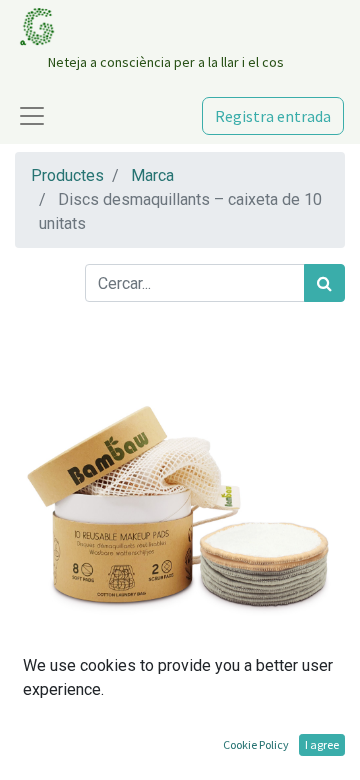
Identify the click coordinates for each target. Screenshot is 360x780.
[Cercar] (324, 283)
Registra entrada (273, 116)
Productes (67, 175)
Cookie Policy (256, 744)
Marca (152, 175)
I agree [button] (322, 744)
